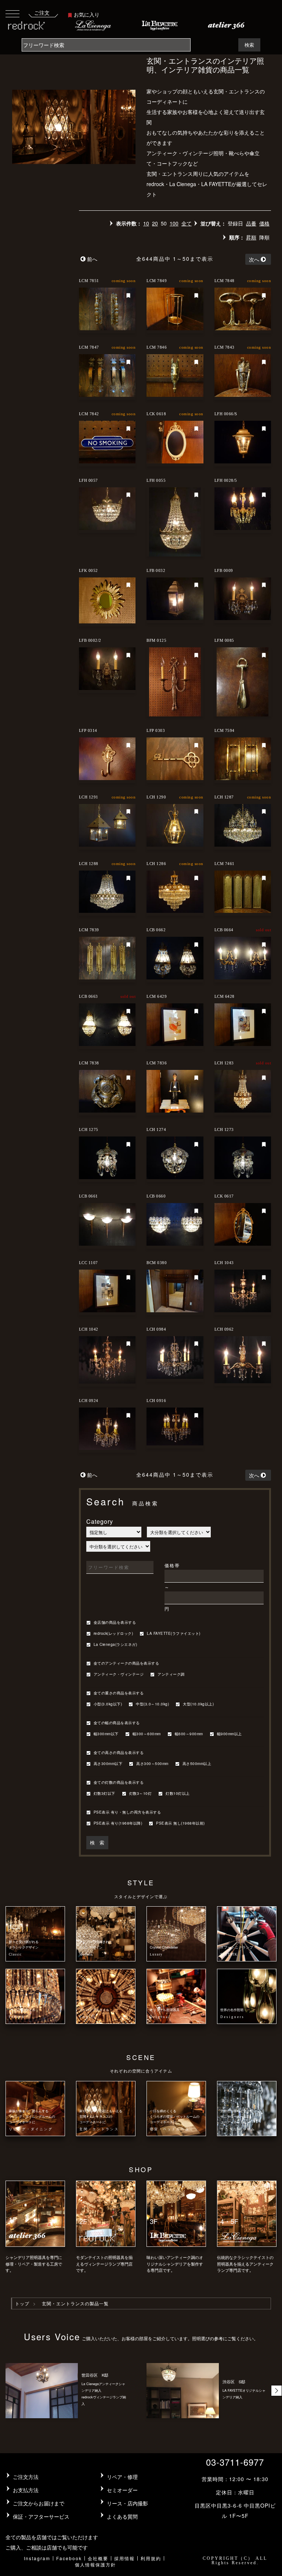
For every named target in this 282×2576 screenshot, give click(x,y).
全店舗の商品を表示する (115, 1623)
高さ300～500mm (152, 1764)
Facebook (69, 2558)
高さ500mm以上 (197, 1764)
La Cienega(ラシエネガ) (115, 1645)
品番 (251, 223)
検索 (249, 45)
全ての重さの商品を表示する (119, 1693)
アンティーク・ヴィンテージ (119, 1675)
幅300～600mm (147, 1734)
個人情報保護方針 (95, 2564)
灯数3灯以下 (104, 1794)
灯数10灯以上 (178, 1794)
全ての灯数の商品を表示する (119, 1783)
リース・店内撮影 (127, 2503)
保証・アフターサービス (41, 2516)
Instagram (37, 2558)
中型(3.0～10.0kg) (152, 1704)
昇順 (251, 237)
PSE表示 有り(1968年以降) (118, 1824)
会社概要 (98, 2558)
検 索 (97, 1842)
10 (146, 223)
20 (155, 223)
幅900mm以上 (229, 1734)
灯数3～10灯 (141, 1794)
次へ (254, 259)
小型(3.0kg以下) (108, 1704)
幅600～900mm (189, 1734)
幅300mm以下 (106, 1734)
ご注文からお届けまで (39, 2503)
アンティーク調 (171, 1675)
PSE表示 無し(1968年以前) (180, 1824)
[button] (276, 2391)
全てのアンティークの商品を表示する (126, 1664)
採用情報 (124, 2558)
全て (187, 223)
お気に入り (87, 14)
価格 (264, 223)
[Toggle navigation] (12, 13)
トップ (22, 2303)
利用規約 (151, 2558)
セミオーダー (122, 2490)
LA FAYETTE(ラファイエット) (174, 1634)
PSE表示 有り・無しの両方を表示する (127, 1812)
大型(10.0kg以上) (198, 1704)
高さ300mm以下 (108, 1764)
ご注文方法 (26, 2477)
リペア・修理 (122, 2477)
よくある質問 (122, 2516)
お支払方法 (26, 2490)
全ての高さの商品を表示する (119, 1753)
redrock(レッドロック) (113, 1634)
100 (174, 223)
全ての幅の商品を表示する (117, 1723)
